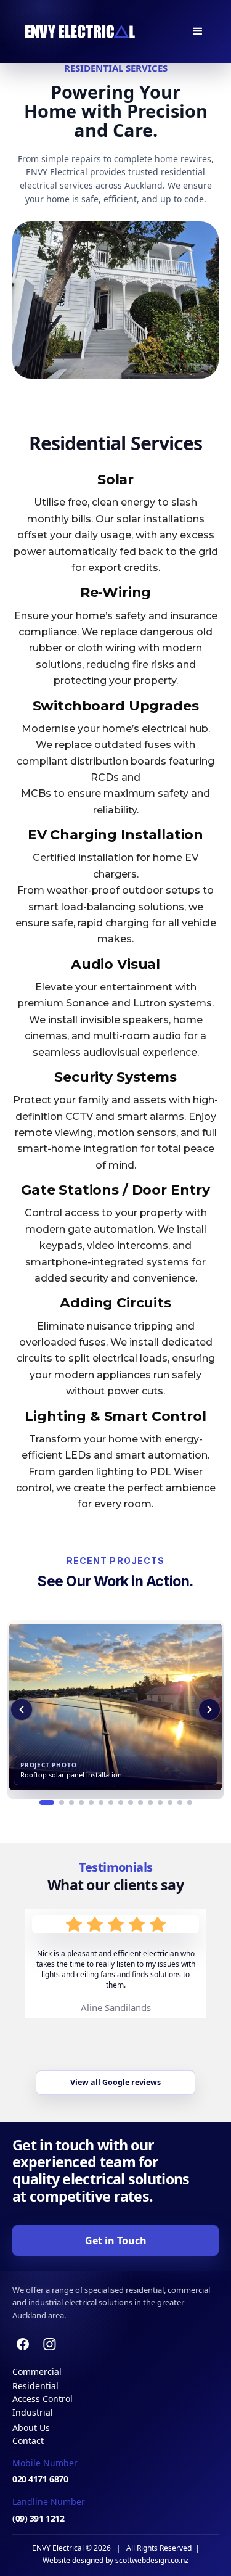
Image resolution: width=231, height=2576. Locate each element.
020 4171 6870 (40, 2479)
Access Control (43, 2399)
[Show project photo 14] (180, 1803)
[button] (198, 31)
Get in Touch (116, 2241)
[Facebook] (23, 2344)
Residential (35, 2386)
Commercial (37, 2372)
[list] (115, 1710)
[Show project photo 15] (190, 1803)
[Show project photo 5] (91, 1803)
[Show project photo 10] (140, 1803)
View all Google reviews (115, 2082)
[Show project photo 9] (131, 1803)
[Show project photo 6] (101, 1803)
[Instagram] (50, 2344)
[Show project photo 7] (111, 1803)
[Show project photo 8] (121, 1803)
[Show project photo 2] (62, 1803)
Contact (28, 2441)
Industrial (33, 2412)
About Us (31, 2428)
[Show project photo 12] (160, 1803)
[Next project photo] (209, 1710)
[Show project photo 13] (170, 1803)
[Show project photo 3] (71, 1803)
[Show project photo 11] (150, 1803)
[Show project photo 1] (47, 1803)
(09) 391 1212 (38, 2518)
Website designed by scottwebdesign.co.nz (115, 2561)
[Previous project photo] (22, 1710)
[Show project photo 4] (81, 1803)
